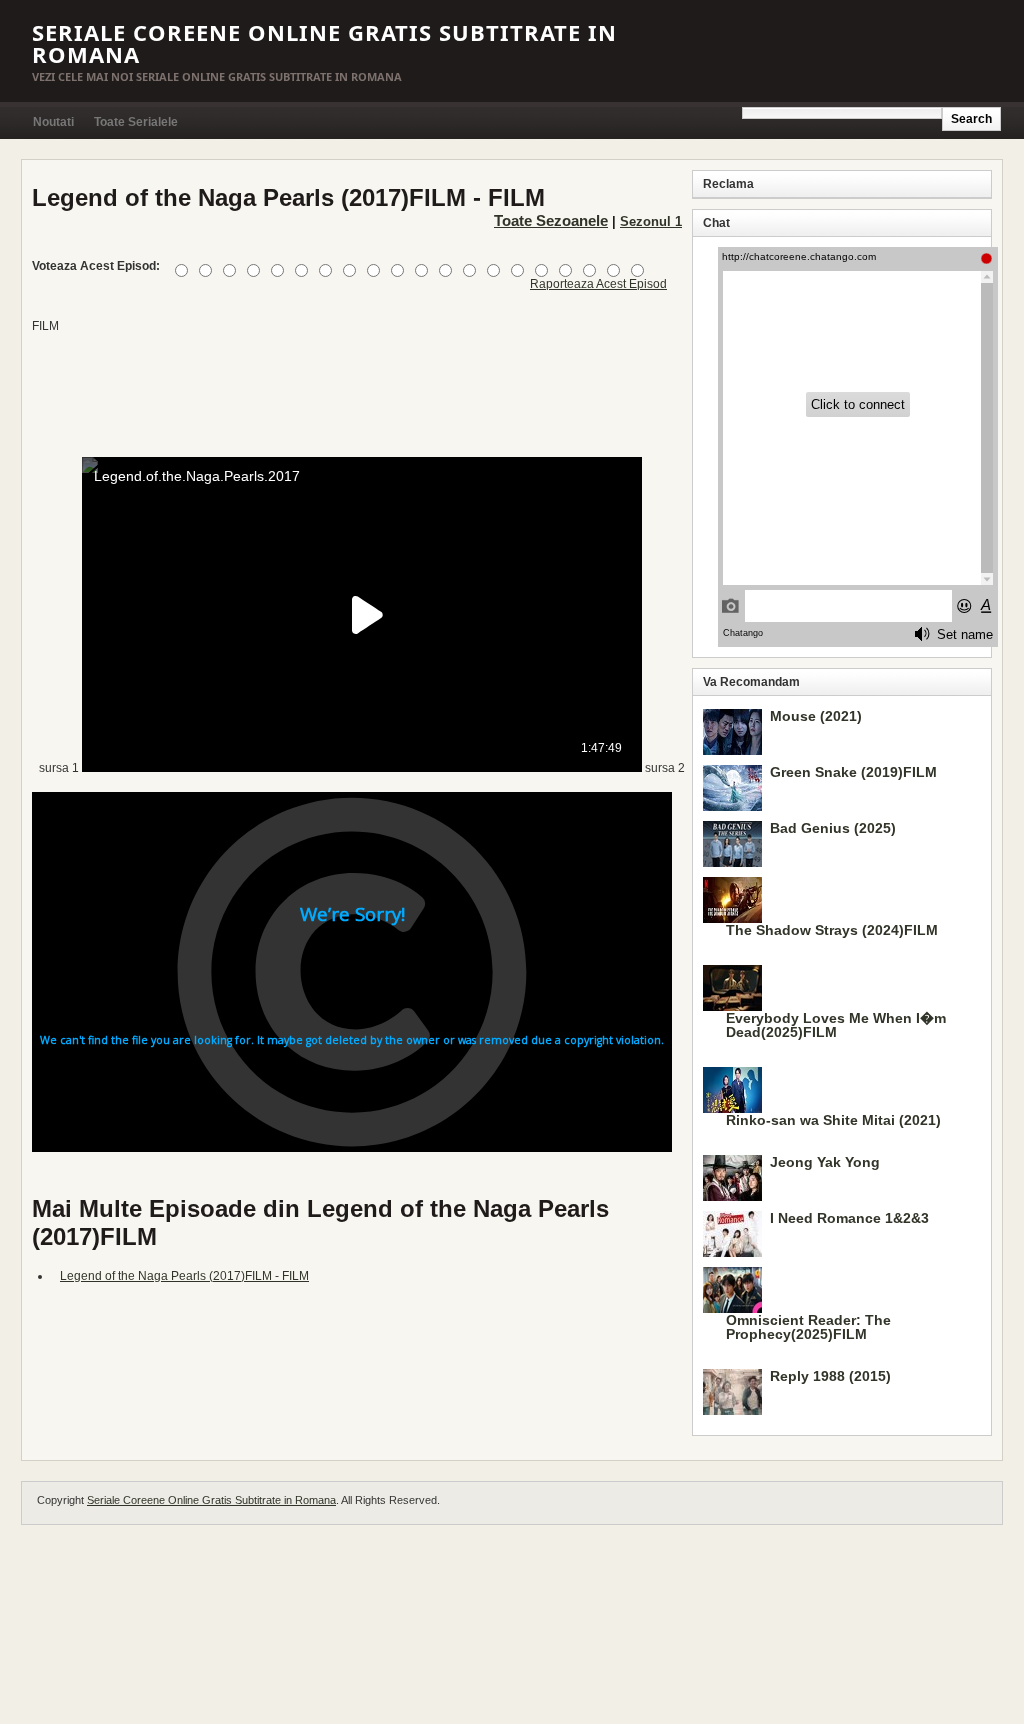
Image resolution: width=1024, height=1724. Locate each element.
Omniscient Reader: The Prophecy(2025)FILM (808, 1327)
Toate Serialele (136, 122)
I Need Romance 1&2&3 (849, 1218)
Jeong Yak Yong (825, 1162)
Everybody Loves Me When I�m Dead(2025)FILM (836, 1025)
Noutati (53, 122)
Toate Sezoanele (551, 220)
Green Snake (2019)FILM (853, 772)
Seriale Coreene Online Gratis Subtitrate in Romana (324, 43)
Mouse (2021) (816, 716)
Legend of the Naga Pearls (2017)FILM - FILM (184, 1276)
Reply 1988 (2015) (830, 1376)
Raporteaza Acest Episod (598, 284)
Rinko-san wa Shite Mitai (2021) (833, 1120)
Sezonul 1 (651, 221)
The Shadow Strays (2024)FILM (832, 930)
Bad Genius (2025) (833, 828)
